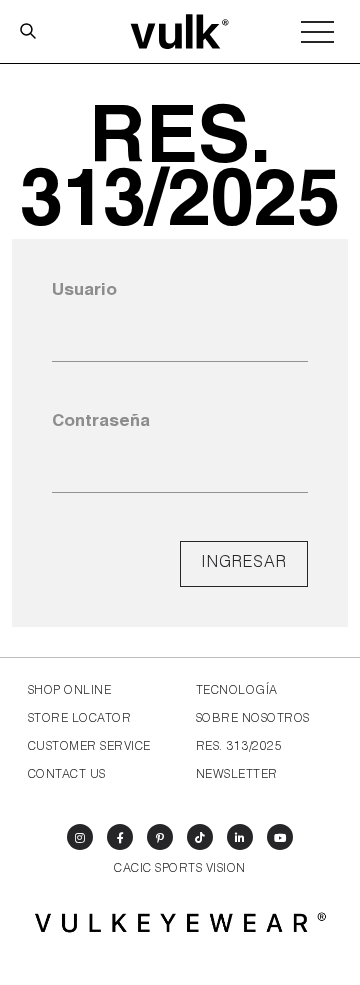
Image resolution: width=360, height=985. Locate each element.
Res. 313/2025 (239, 747)
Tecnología (237, 691)
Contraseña (101, 422)
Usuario (84, 291)
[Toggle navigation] (317, 32)
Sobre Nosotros (253, 719)
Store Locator (79, 719)
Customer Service (89, 747)
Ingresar (244, 564)
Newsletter (237, 775)
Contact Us (67, 775)
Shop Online (69, 691)
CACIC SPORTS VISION (179, 869)
